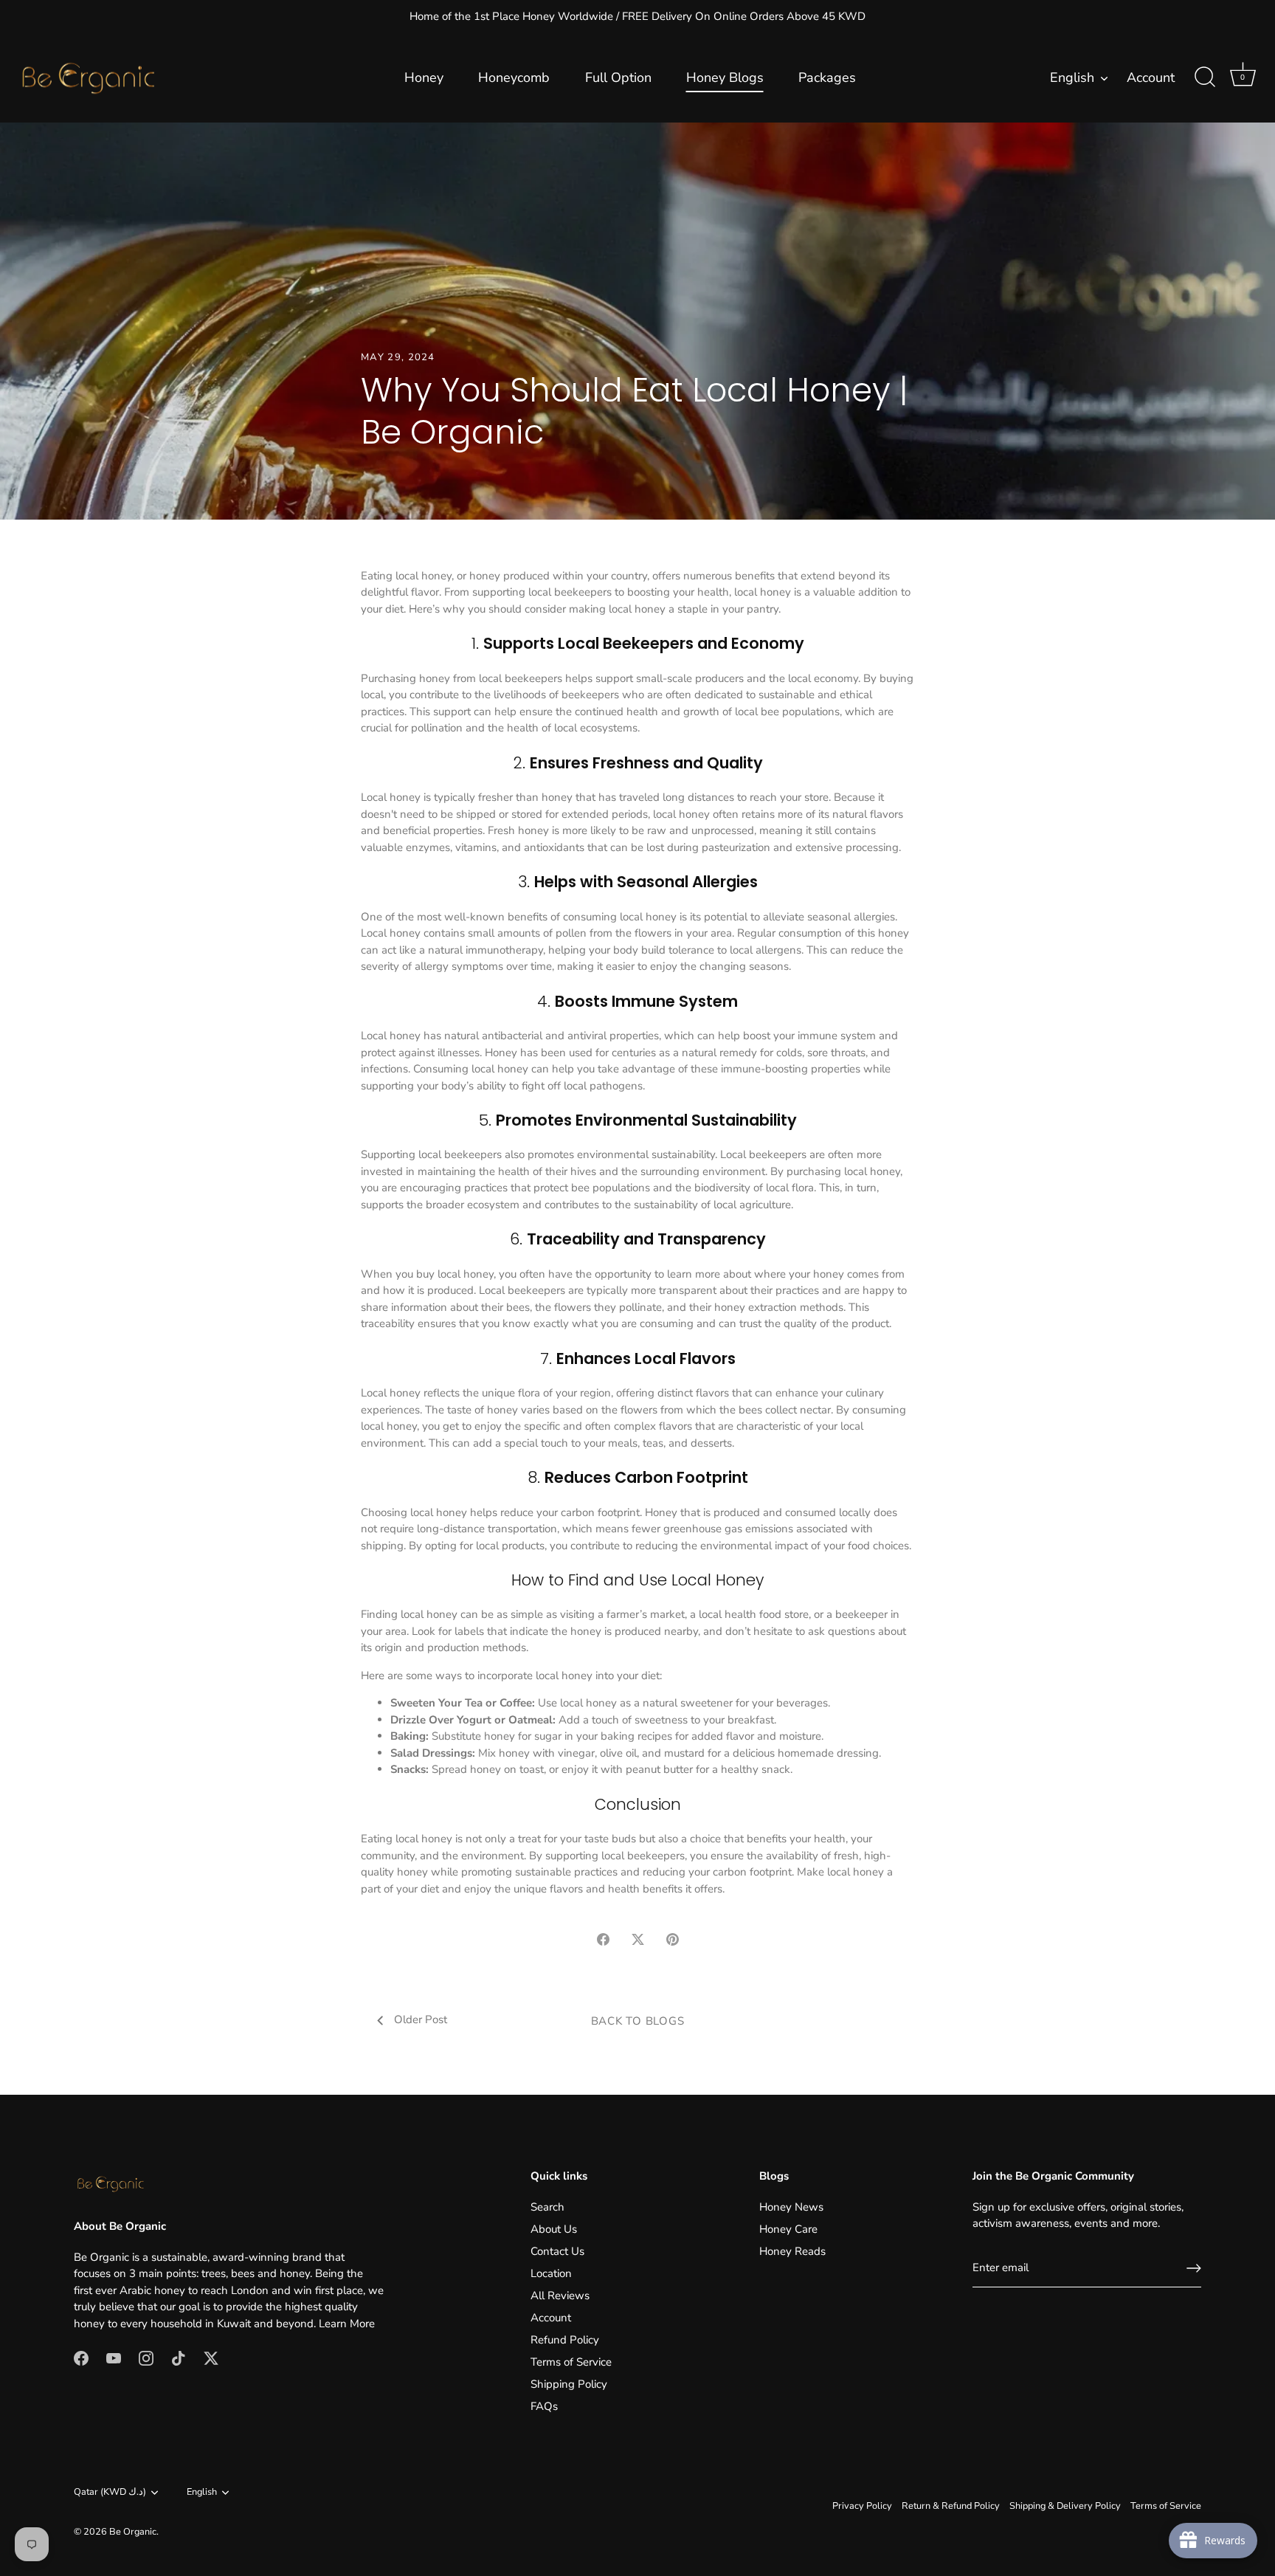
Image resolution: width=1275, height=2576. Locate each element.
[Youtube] (114, 2358)
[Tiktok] (179, 2358)
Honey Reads (792, 2251)
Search (547, 2207)
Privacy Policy (862, 2506)
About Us (554, 2229)
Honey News (791, 2207)
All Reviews (560, 2296)
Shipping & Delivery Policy (1065, 2506)
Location (551, 2273)
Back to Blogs (638, 2021)
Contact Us (557, 2251)
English (1072, 78)
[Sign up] (1194, 2268)
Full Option (618, 78)
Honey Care (788, 2229)
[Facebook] (81, 2358)
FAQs (544, 2406)
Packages (827, 78)
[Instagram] (146, 2358)
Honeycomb (514, 78)
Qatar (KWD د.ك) (110, 2493)
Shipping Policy (569, 2384)
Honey (424, 78)
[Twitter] (211, 2358)
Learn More (347, 2324)
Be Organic (133, 2532)
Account (1151, 78)
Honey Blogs (725, 78)
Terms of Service (571, 2362)
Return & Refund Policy (951, 2506)
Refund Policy (565, 2340)
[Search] (1205, 78)
